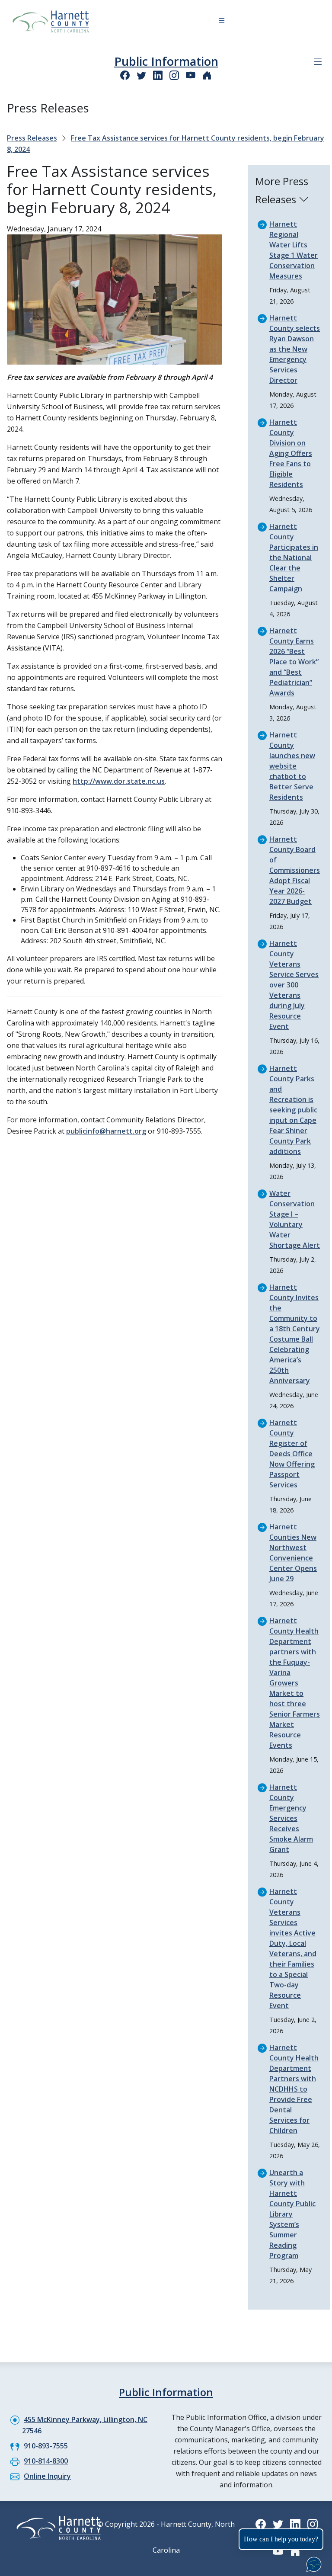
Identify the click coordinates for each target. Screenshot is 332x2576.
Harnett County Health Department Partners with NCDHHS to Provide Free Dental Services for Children (294, 2089)
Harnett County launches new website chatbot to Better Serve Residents (292, 766)
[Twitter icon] (141, 75)
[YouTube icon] (191, 75)
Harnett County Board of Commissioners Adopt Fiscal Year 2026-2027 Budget (295, 870)
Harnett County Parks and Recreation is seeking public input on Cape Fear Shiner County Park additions (293, 1110)
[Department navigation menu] (318, 62)
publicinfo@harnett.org (106, 1131)
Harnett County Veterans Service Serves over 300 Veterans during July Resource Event (294, 985)
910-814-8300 (46, 2461)
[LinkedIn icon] (158, 75)
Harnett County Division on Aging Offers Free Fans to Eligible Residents (291, 453)
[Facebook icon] (125, 75)
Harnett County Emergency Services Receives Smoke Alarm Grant (291, 1818)
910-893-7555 (46, 2446)
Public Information (166, 61)
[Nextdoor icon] (207, 75)
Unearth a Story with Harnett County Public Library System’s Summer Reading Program (292, 2214)
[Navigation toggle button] (222, 22)
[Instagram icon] (174, 75)
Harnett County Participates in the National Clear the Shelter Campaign (294, 557)
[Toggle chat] (312, 2563)
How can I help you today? (281, 2539)
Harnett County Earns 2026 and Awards (293, 662)
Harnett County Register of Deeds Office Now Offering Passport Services (292, 1454)
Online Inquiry (47, 2476)
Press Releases (32, 138)
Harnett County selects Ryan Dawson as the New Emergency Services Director (295, 349)
